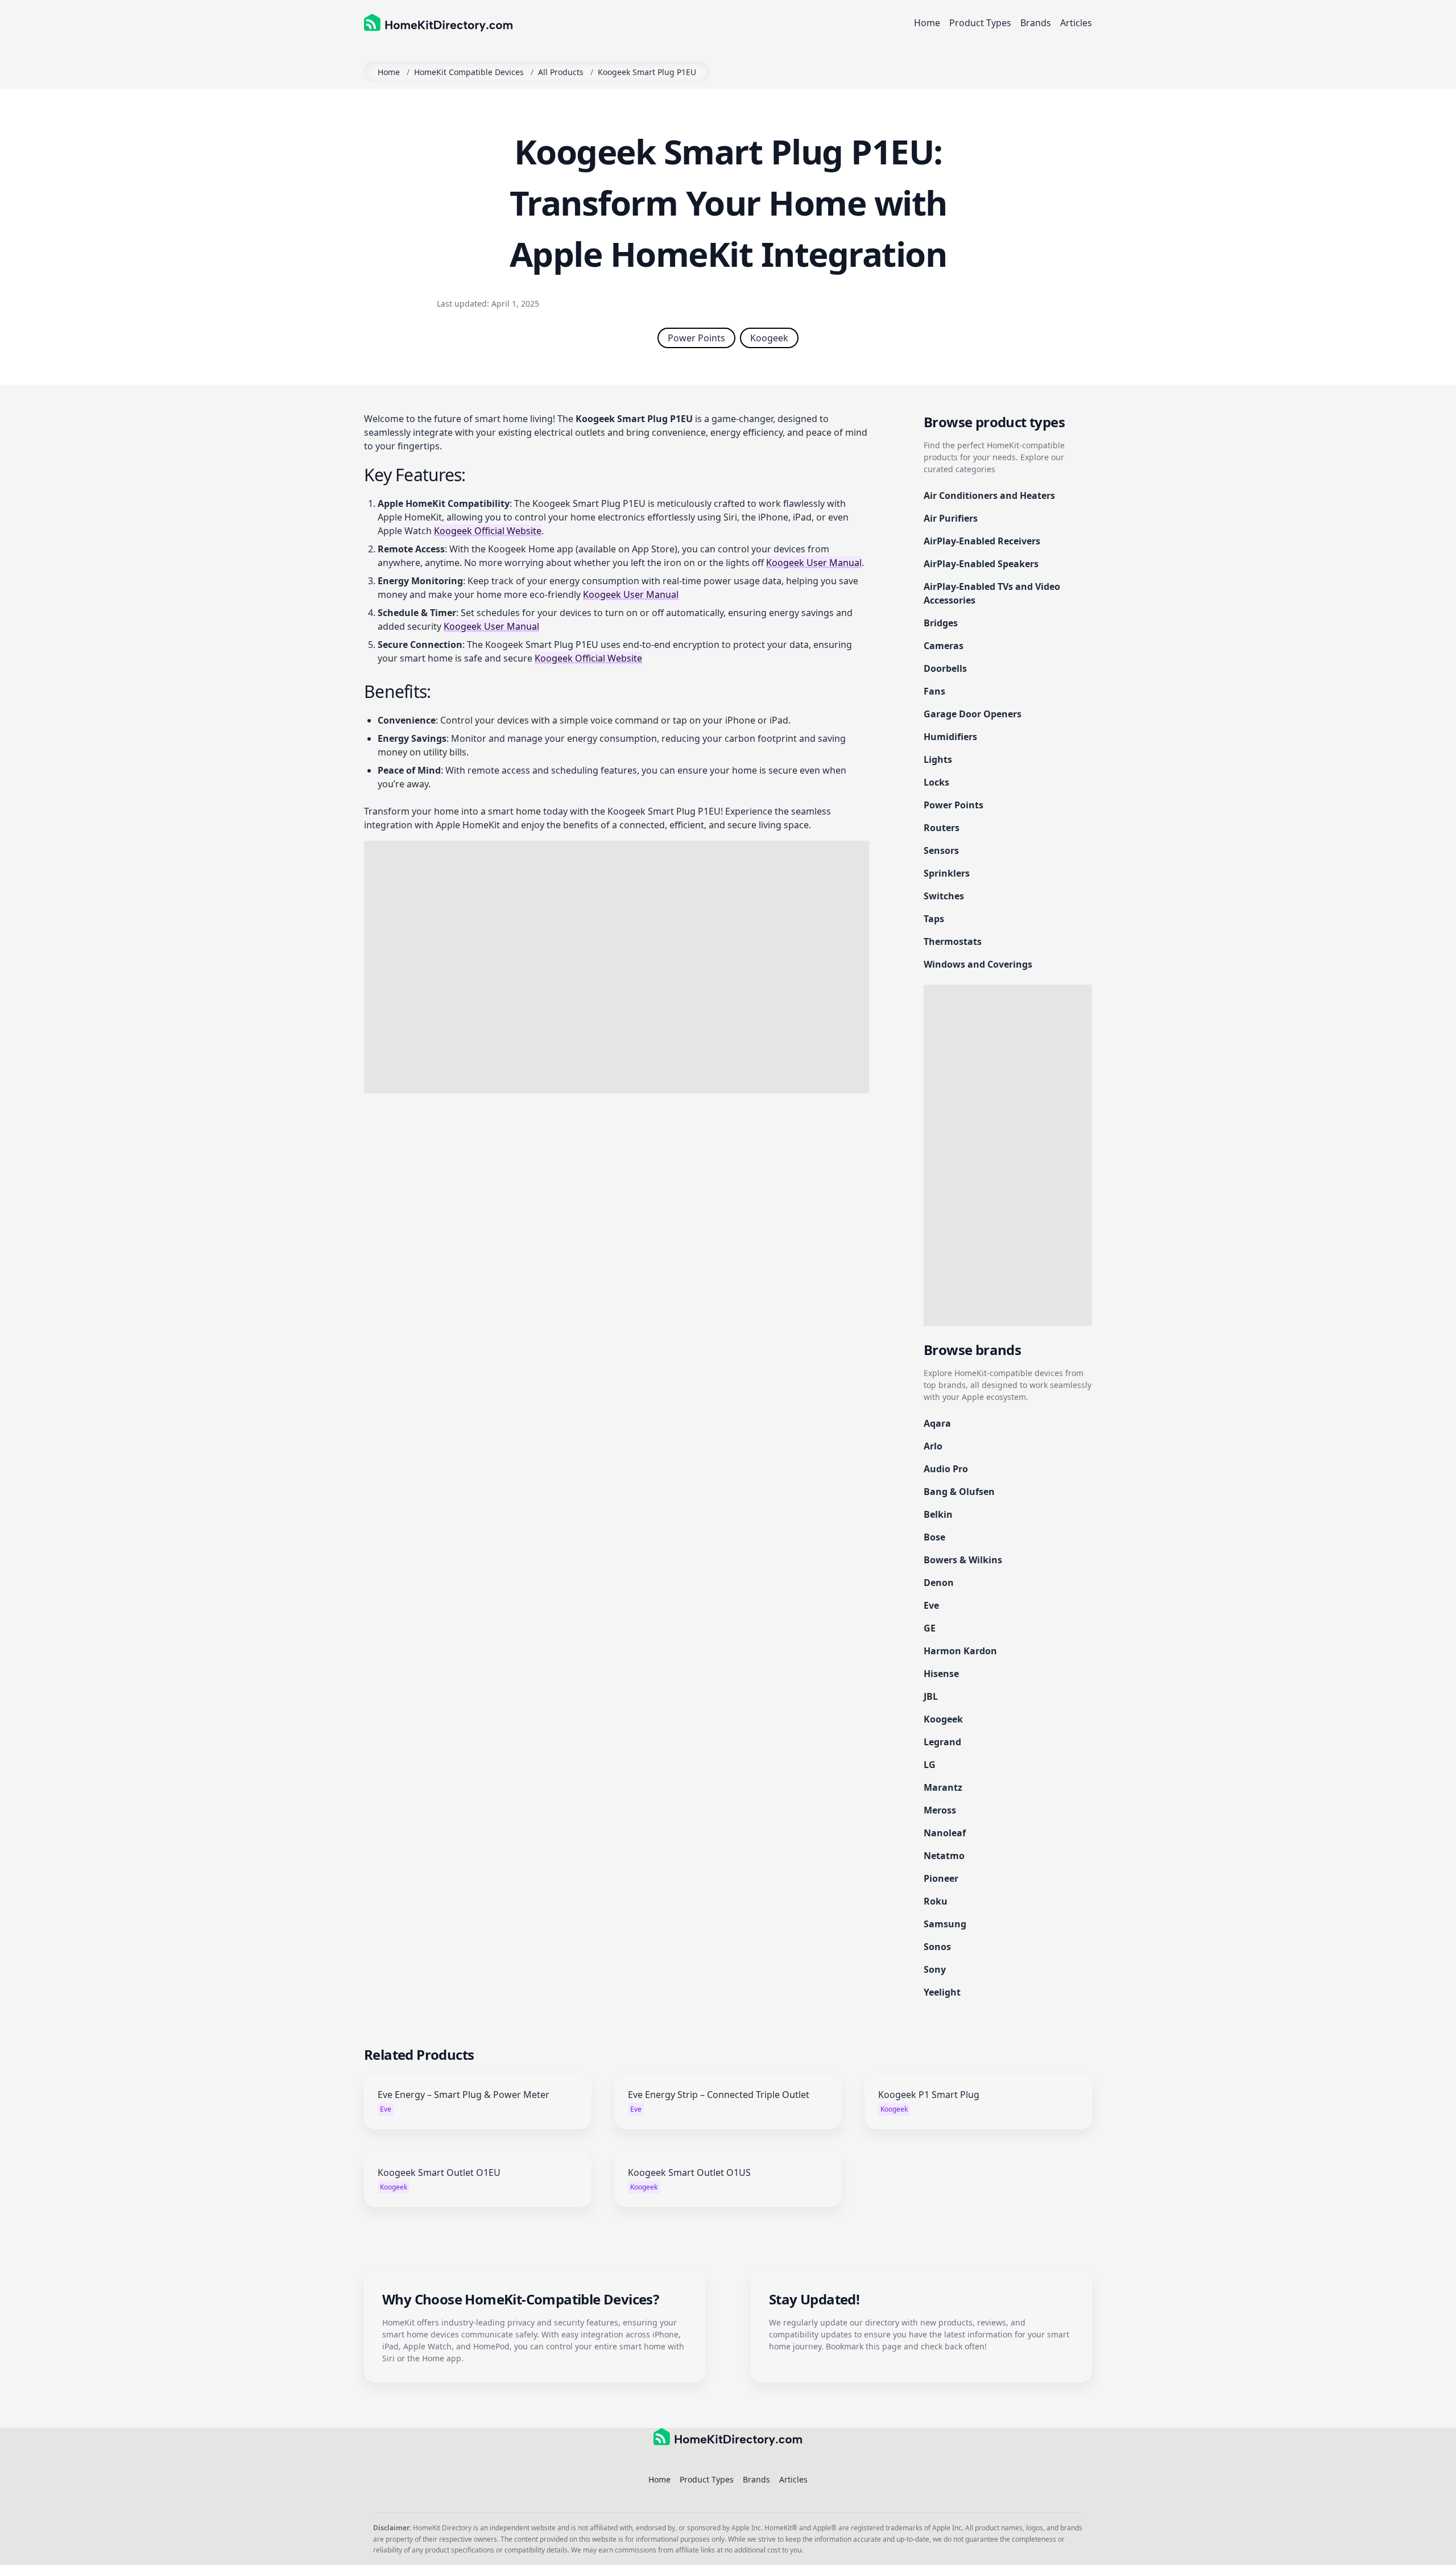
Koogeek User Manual (814, 563)
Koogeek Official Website (488, 531)
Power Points (696, 338)
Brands (1036, 23)
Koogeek (769, 338)
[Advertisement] (617, 967)
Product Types (980, 23)
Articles (1076, 23)
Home (927, 23)
